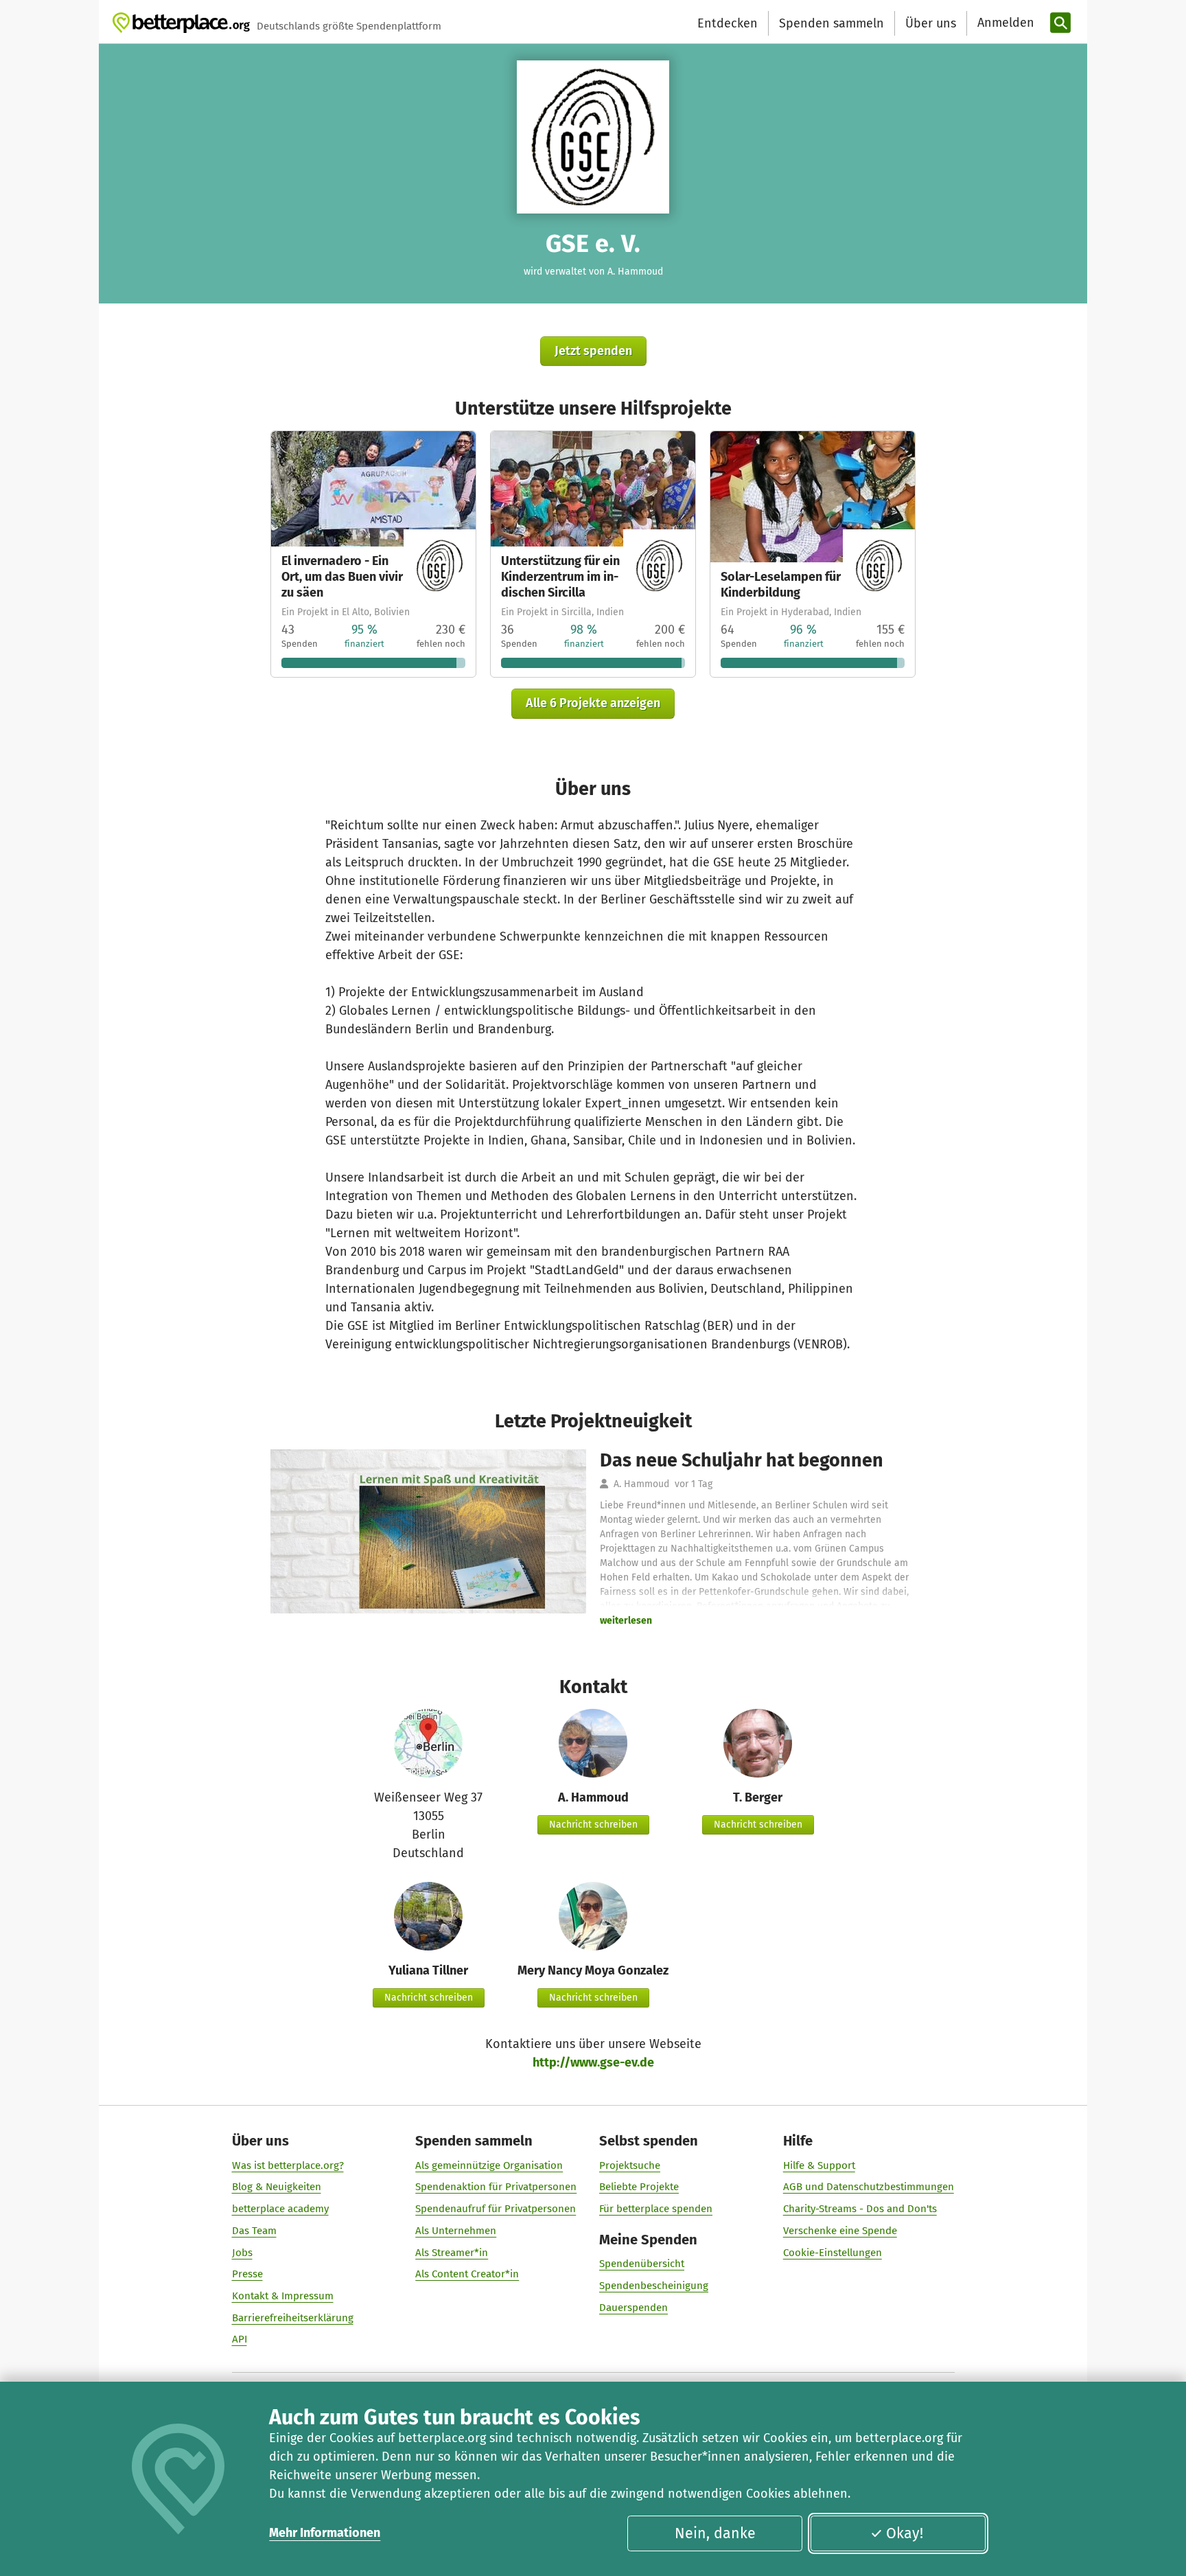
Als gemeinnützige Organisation (489, 2165)
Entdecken (728, 23)
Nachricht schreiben (593, 1825)
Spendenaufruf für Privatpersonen (496, 2209)
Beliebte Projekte (639, 2187)
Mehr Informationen (325, 2533)
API (240, 2339)
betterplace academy (280, 2209)
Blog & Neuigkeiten (277, 2187)
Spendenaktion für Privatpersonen (496, 2187)
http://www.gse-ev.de (593, 2062)
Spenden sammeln (832, 23)
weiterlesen (626, 1621)
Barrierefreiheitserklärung (293, 2318)
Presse (247, 2274)
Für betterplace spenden (656, 2209)
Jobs (242, 2253)
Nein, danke (715, 2533)
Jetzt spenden (593, 351)
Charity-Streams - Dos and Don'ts (860, 2209)
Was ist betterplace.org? (288, 2165)
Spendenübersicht (642, 2264)
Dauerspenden (633, 2308)
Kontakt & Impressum (283, 2296)
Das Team (254, 2231)
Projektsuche (630, 2165)
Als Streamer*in (452, 2253)
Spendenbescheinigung (654, 2286)
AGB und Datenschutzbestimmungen (869, 2187)
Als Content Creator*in (467, 2274)
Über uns (931, 23)
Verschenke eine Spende (840, 2231)
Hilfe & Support (819, 2165)
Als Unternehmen (456, 2231)
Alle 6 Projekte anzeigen (593, 703)
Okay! (905, 2533)
